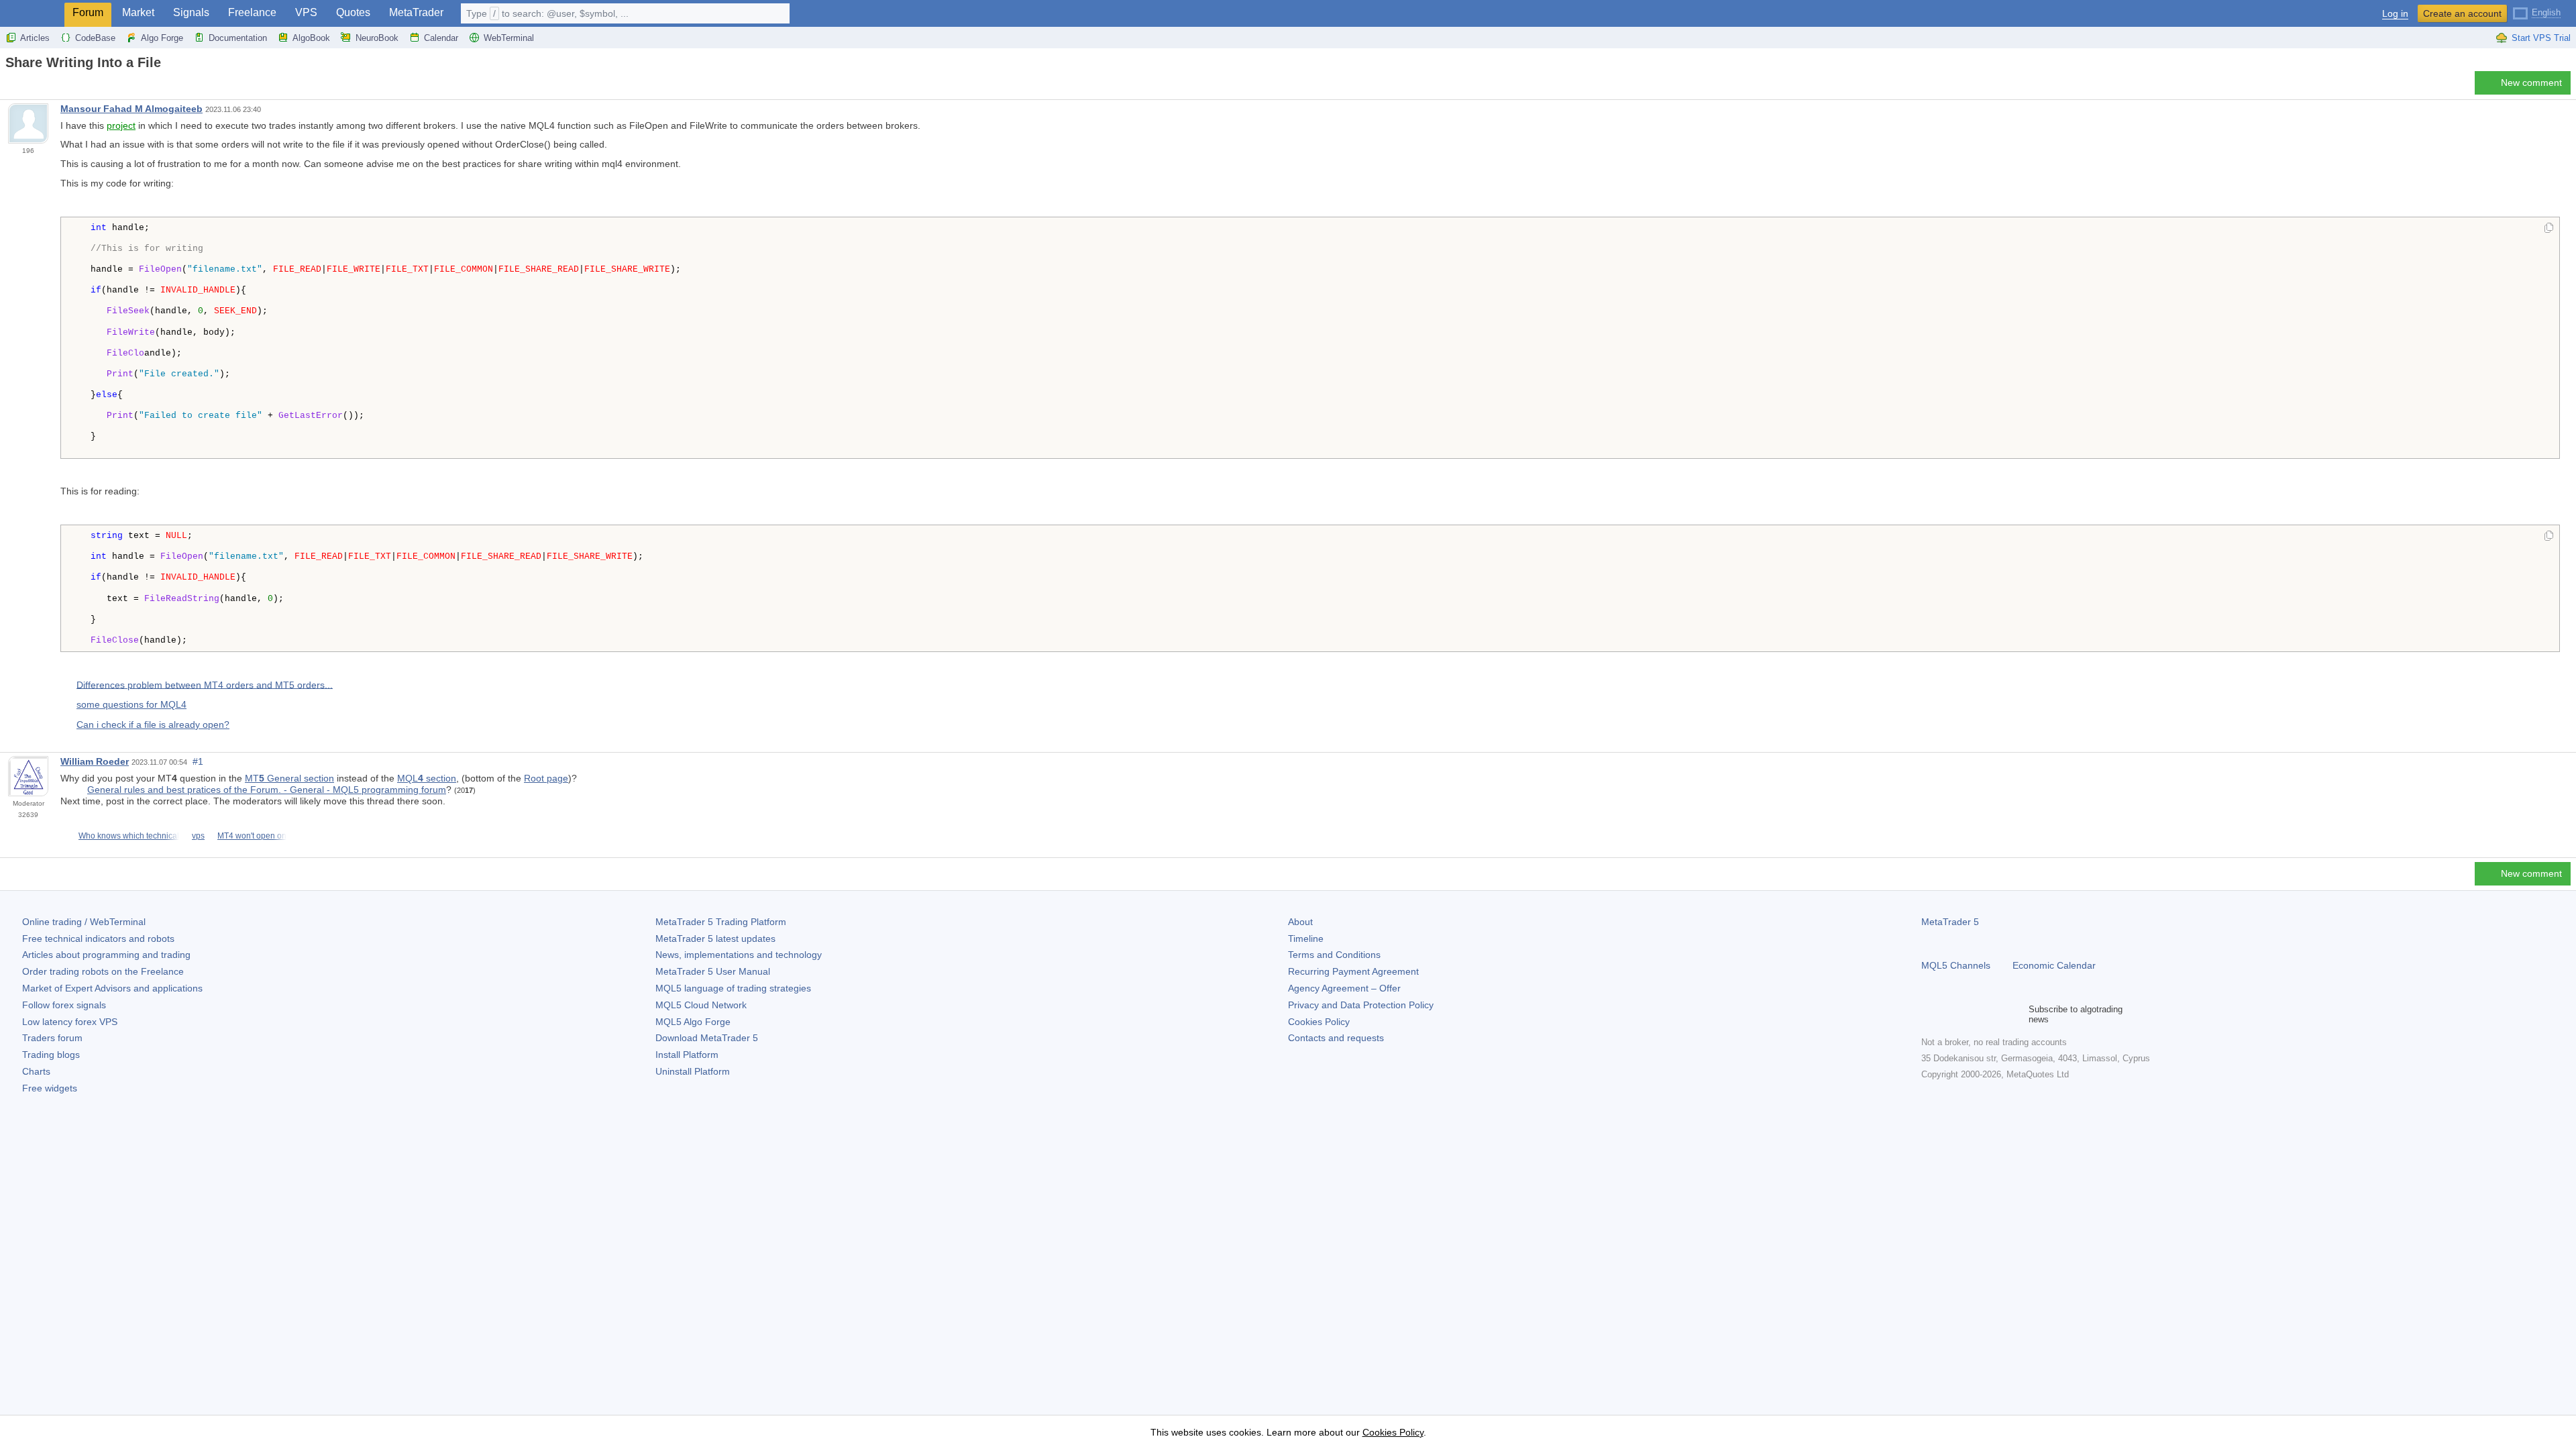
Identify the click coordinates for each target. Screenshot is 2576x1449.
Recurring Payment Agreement (1353, 971)
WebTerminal (509, 38)
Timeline (1306, 938)
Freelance (252, 12)
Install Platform (687, 1055)
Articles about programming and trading (106, 955)
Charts (36, 1071)
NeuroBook (377, 38)
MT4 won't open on (252, 836)
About (1300, 922)
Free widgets (50, 1088)
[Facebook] (1929, 1014)
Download (707, 1038)
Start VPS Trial (2541, 38)
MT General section (289, 778)
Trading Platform (721, 922)
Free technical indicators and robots (98, 938)
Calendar (441, 38)
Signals (191, 12)
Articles (35, 38)
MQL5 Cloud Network (701, 1005)
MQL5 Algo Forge (693, 1022)
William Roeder (95, 761)
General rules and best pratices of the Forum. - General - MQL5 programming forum (267, 790)
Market (138, 12)
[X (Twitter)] (1972, 1014)
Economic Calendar (2054, 965)
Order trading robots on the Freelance (103, 971)
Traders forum (52, 1038)
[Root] (9, 86)
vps (198, 836)
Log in (2395, 14)
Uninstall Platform (693, 1071)
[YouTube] (1994, 1014)
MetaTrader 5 (1950, 922)
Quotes (353, 12)
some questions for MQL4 (131, 704)
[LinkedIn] (2015, 1014)
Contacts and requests (1336, 1038)
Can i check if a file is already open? (153, 724)
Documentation (238, 38)
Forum (88, 12)
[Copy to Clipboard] (2549, 229)
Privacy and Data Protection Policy (1361, 1005)
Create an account (2462, 13)
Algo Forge (162, 38)
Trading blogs (51, 1055)
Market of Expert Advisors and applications (112, 988)
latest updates (715, 938)
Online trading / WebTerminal (84, 922)
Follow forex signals (64, 1005)
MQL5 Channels (1956, 965)
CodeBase (95, 38)
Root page (546, 778)
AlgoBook (311, 38)
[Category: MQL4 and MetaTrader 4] (25, 87)
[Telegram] (1951, 1014)
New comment (2531, 83)
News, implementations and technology (739, 955)
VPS (306, 12)
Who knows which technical (129, 836)
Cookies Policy (1319, 1022)
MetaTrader (416, 12)
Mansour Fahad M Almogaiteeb (131, 109)
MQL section (427, 778)
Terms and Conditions (1334, 955)
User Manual (713, 971)
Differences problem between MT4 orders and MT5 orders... (205, 684)
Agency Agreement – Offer (1344, 988)
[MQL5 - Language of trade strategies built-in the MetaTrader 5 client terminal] (32, 14)
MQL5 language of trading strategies (733, 988)
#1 (198, 761)
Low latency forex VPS (70, 1022)
